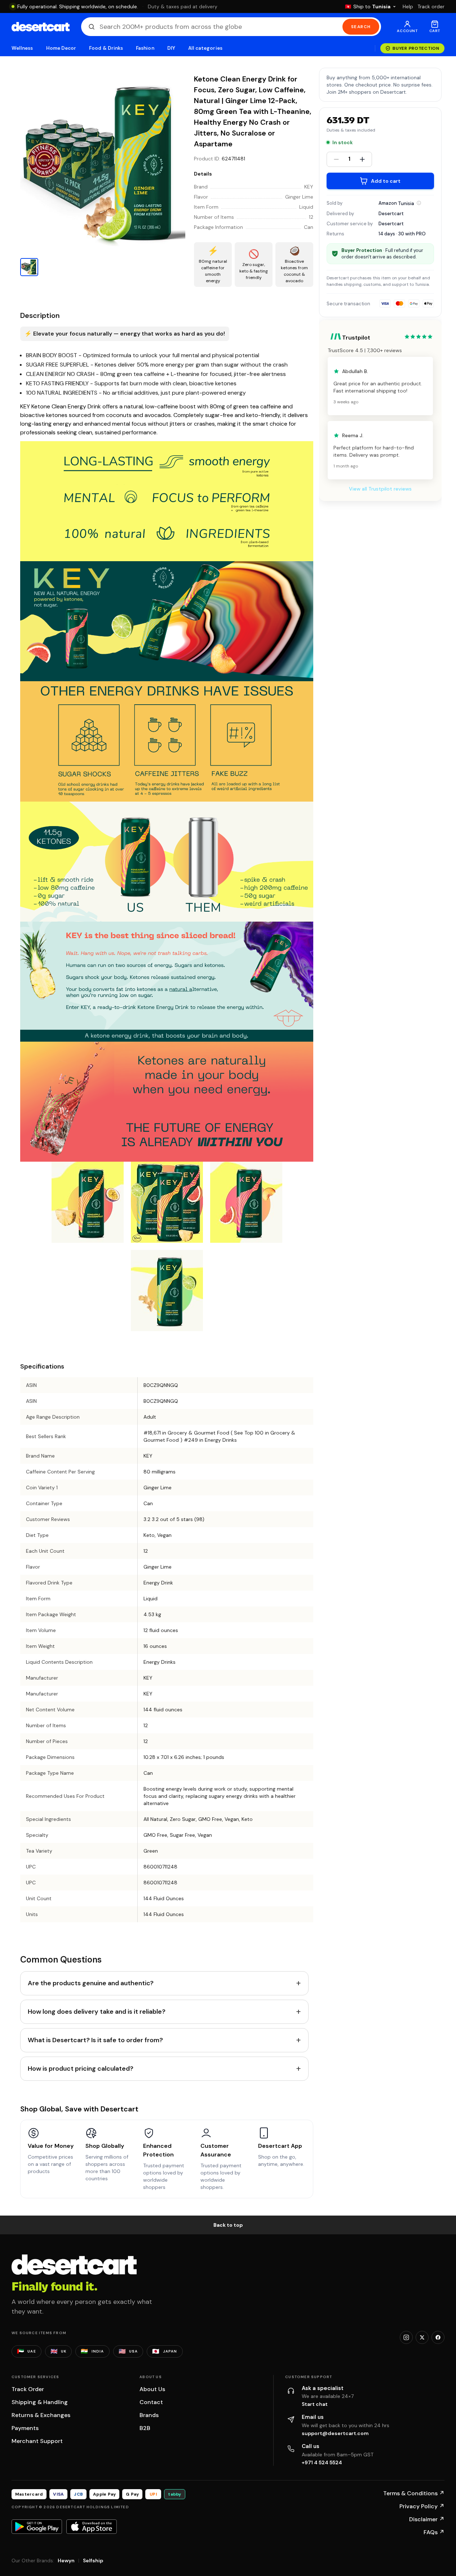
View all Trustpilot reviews (380, 489)
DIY (171, 48)
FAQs (434, 2532)
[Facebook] (438, 2337)
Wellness (22, 48)
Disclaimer (427, 2519)
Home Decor (61, 48)
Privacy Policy (422, 2506)
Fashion (145, 48)
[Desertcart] (41, 27)
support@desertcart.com (335, 2433)
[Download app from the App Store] (92, 2527)
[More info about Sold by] (419, 203)
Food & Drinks (106, 48)
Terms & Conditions (414, 2493)
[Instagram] (406, 2337)
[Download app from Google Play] (37, 2527)
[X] (422, 2337)
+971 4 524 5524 (322, 2462)
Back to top (228, 2225)
